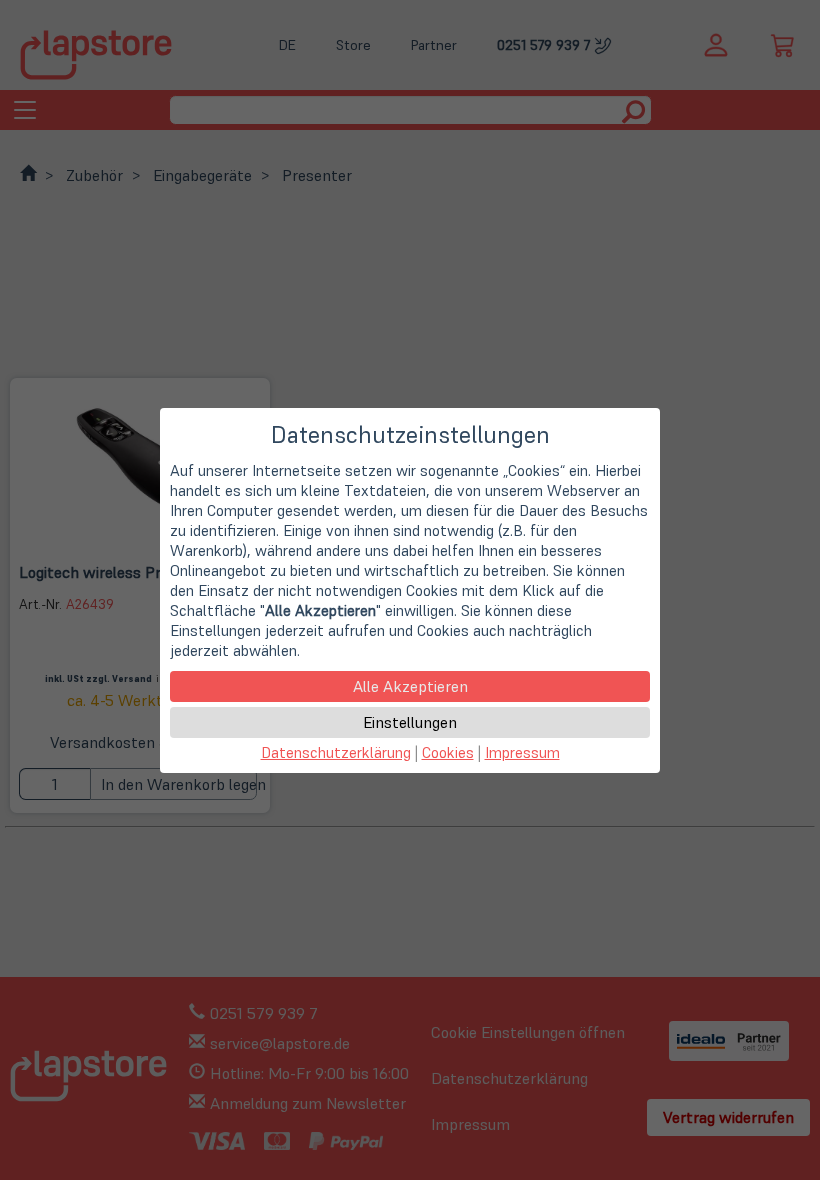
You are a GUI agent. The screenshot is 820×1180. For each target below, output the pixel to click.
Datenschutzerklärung (336, 752)
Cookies (448, 752)
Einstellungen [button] (410, 722)
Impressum (522, 752)
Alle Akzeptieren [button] (410, 686)
